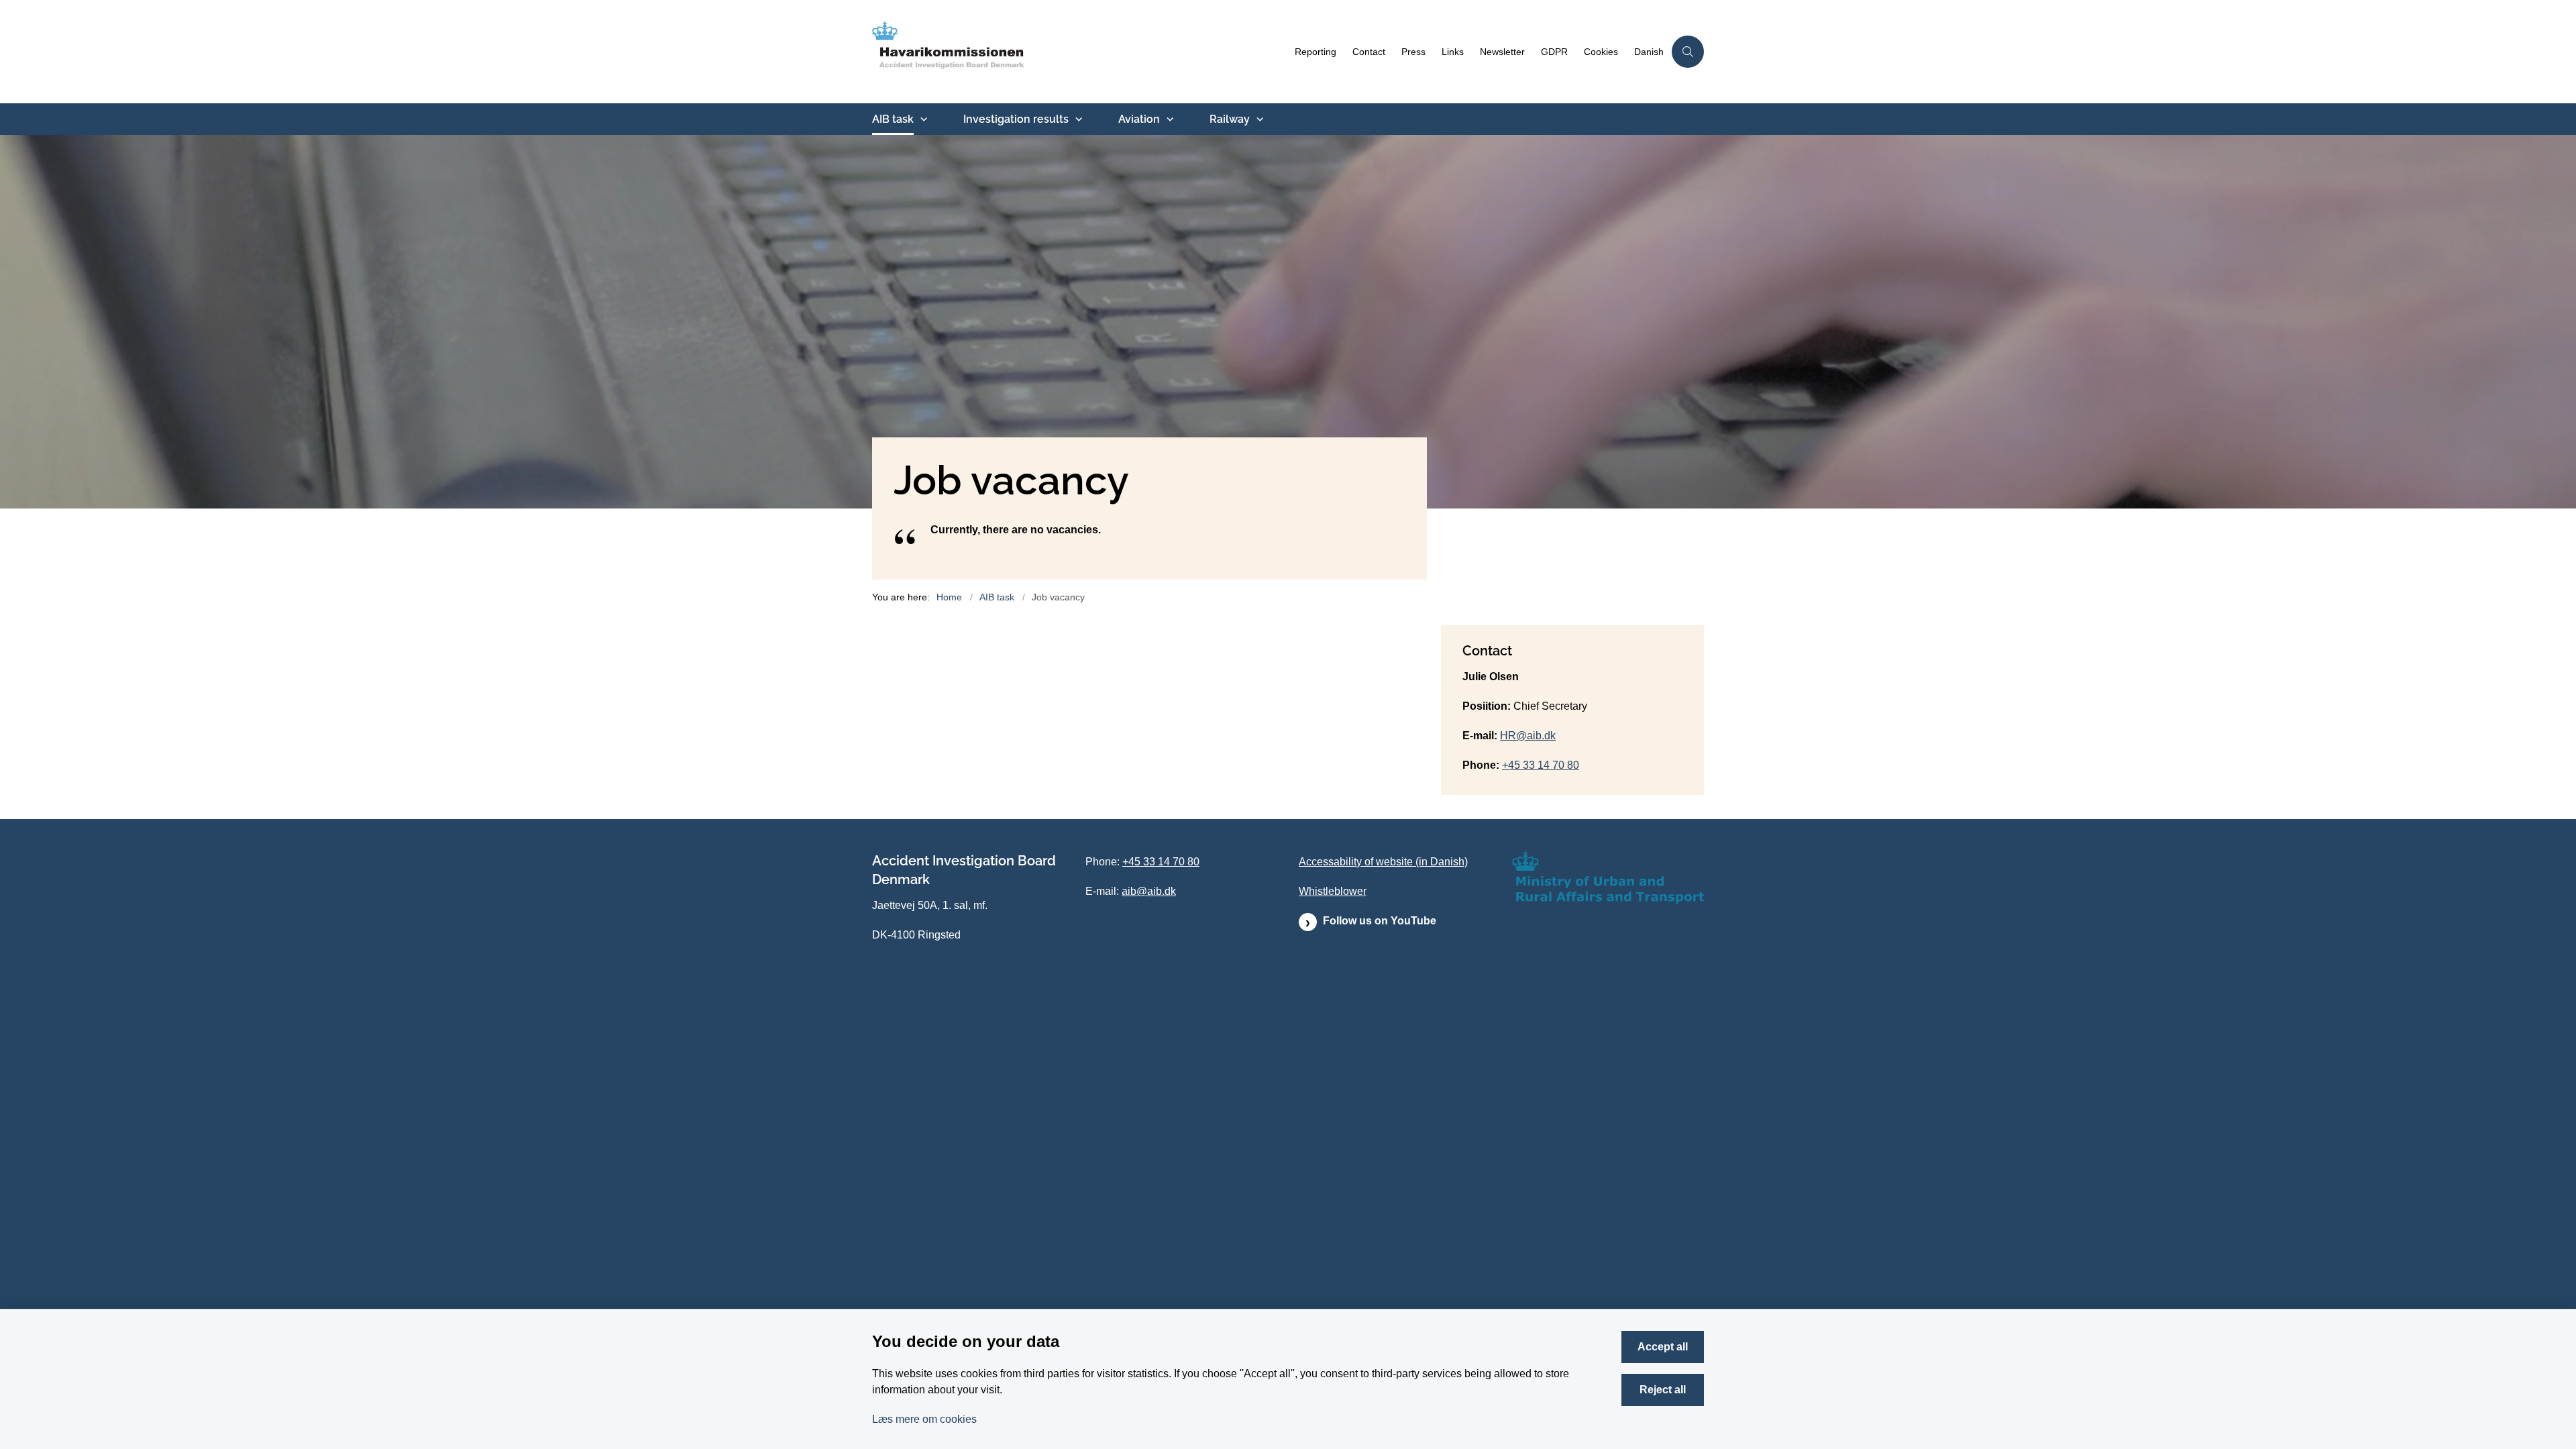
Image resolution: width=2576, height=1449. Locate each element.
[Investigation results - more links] (1077, 119)
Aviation (1139, 119)
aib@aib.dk (1149, 891)
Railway (1230, 119)
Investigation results (1016, 119)
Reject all (1663, 1390)
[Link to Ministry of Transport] (1608, 877)
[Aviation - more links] (1169, 119)
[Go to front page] (1079, 52)
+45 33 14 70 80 (1541, 765)
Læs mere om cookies (924, 1419)
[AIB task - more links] (922, 119)
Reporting (1316, 52)
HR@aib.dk (1528, 736)
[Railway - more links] (1258, 119)
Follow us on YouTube (1380, 921)
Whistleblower (1333, 891)
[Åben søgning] (1688, 52)
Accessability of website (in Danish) (1383, 862)
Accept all (1663, 1347)
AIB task (893, 119)
